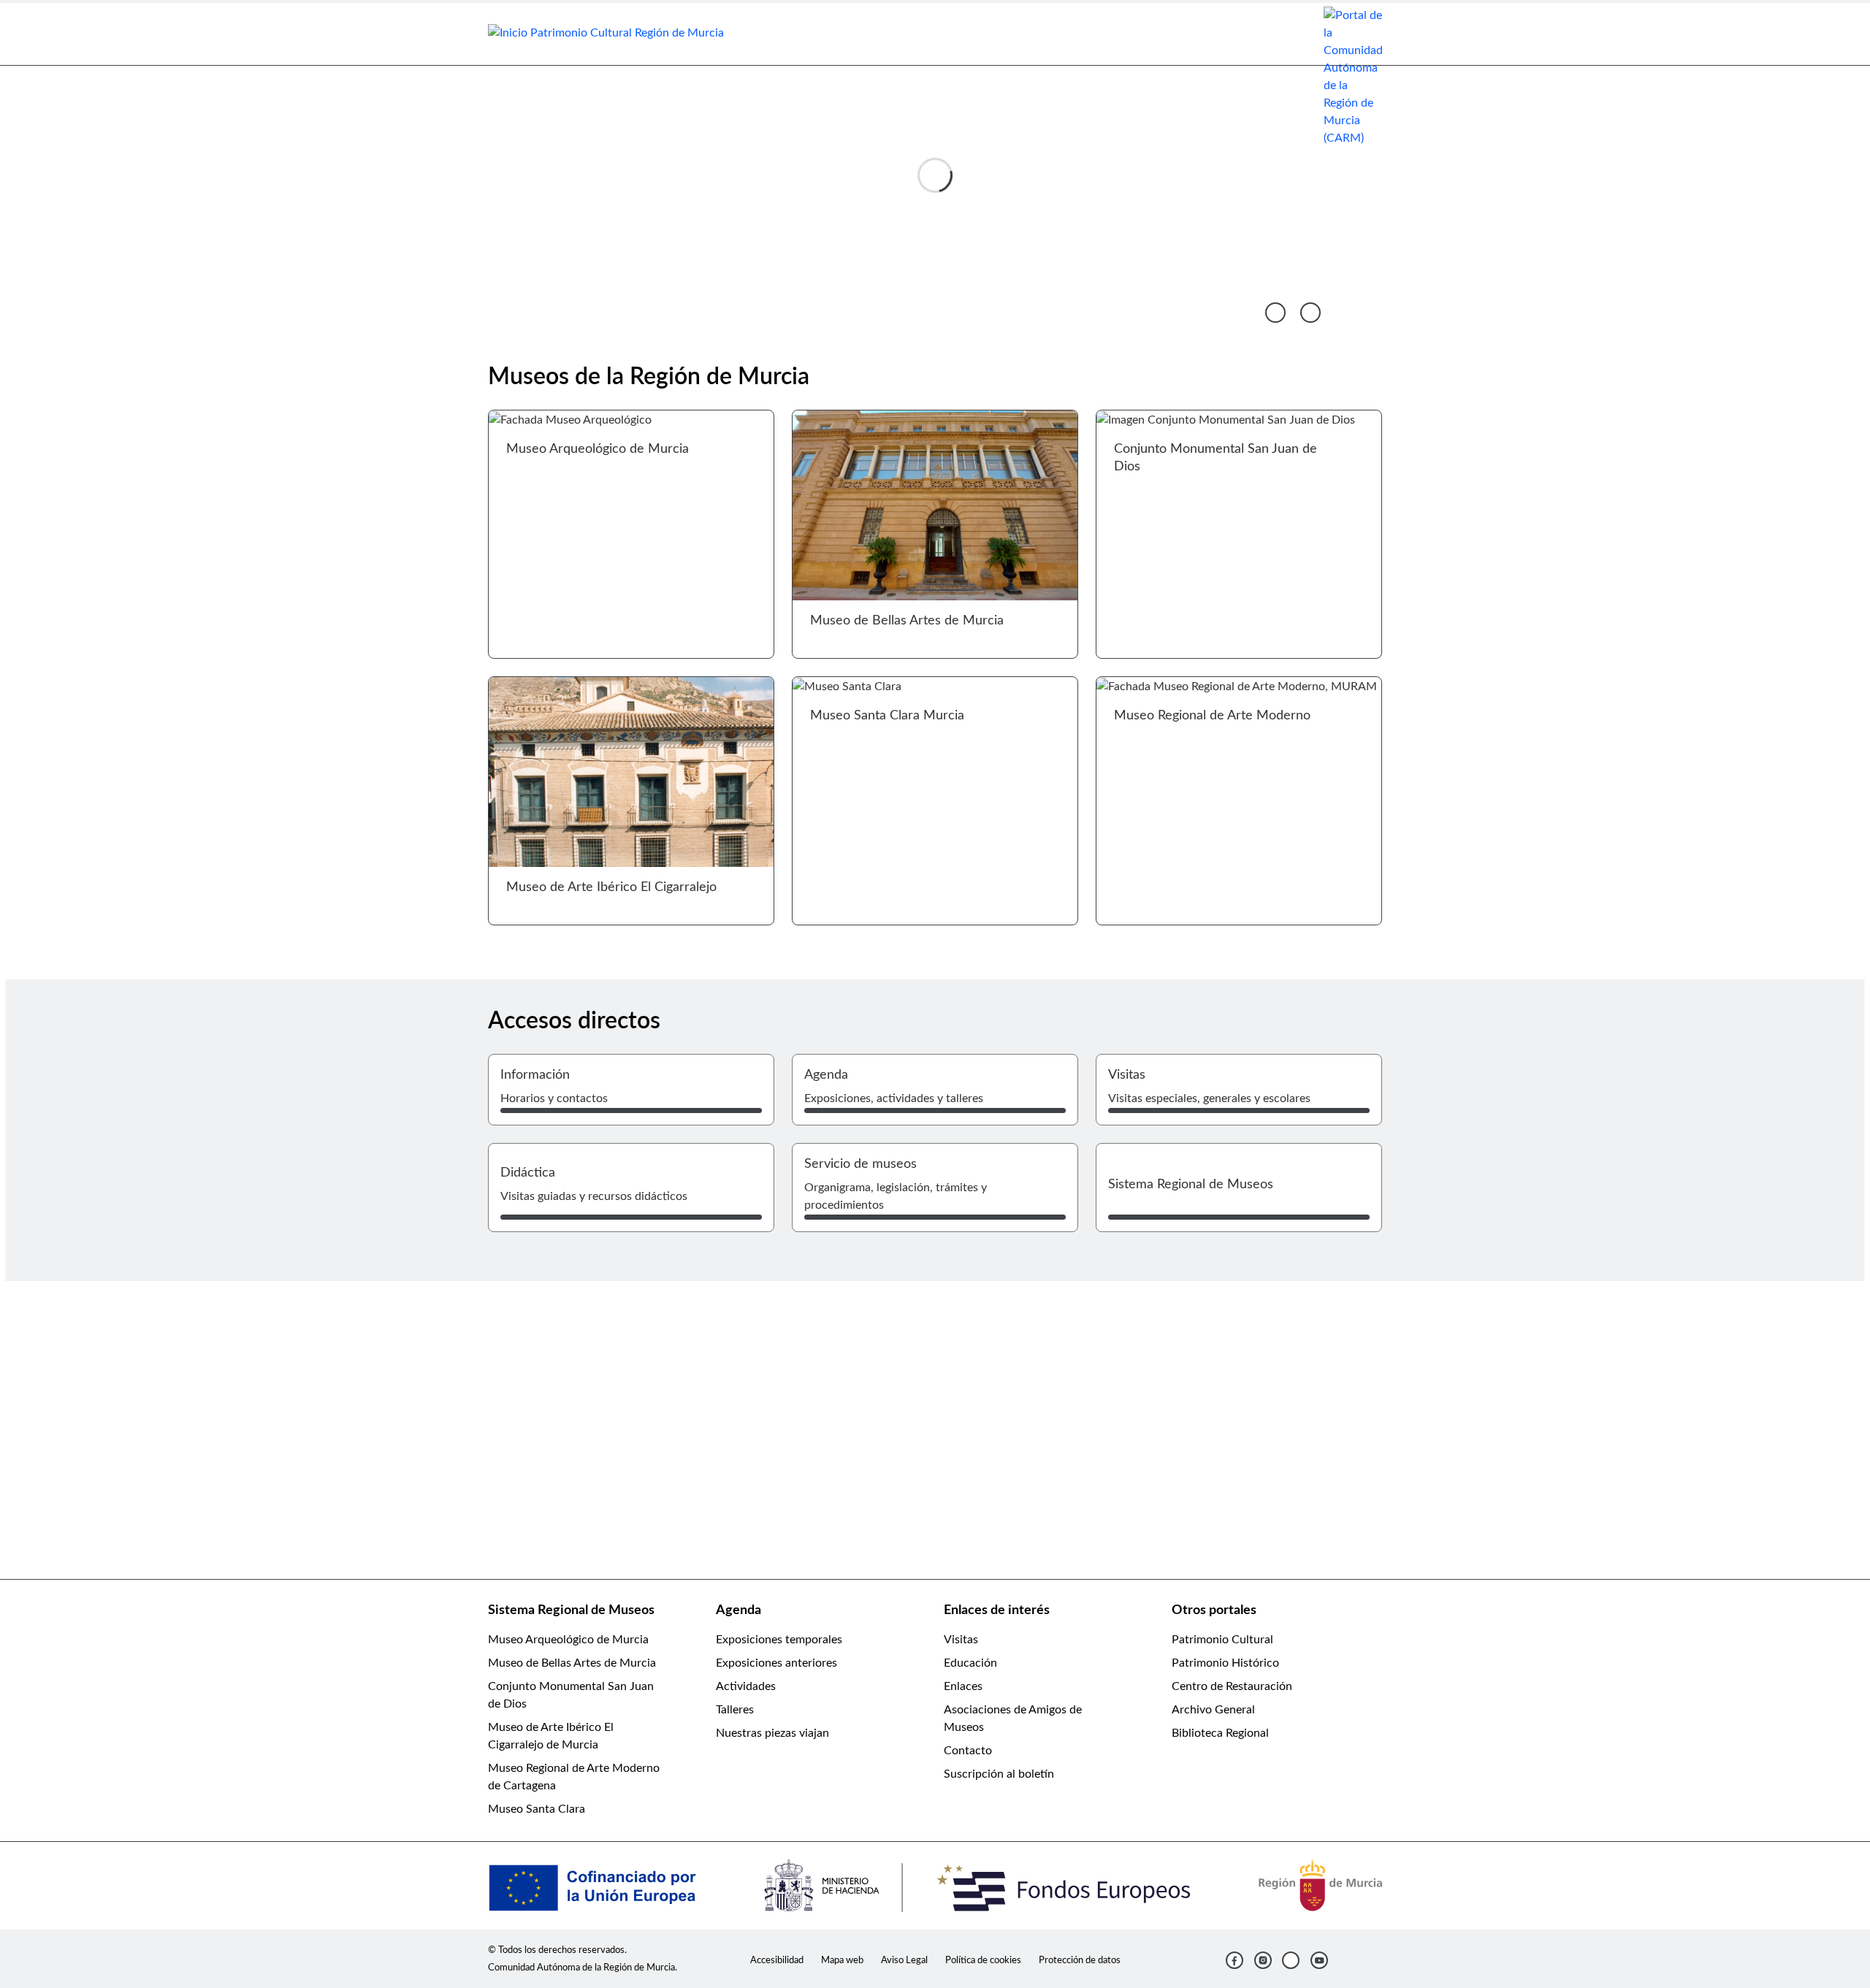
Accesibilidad (777, 1960)
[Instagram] (1263, 1960)
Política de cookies (983, 1960)
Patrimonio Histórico (1225, 1663)
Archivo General (1213, 1710)
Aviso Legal (904, 1960)
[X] (1291, 1960)
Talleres (735, 1710)
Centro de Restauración (1232, 1686)
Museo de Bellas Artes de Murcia (572, 1663)
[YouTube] (1319, 1960)
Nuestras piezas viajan (772, 1733)
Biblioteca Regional (1220, 1733)
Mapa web (842, 1960)
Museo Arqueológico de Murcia (568, 1640)
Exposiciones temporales (779, 1640)
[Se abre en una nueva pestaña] (1353, 76)
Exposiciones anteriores (776, 1663)
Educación (970, 1663)
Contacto (968, 1751)
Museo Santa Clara (537, 1809)
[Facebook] (1234, 1960)
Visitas (961, 1640)
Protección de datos (1080, 1960)
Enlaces (963, 1686)
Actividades (746, 1686)
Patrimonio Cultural (1222, 1640)
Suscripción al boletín (999, 1774)
